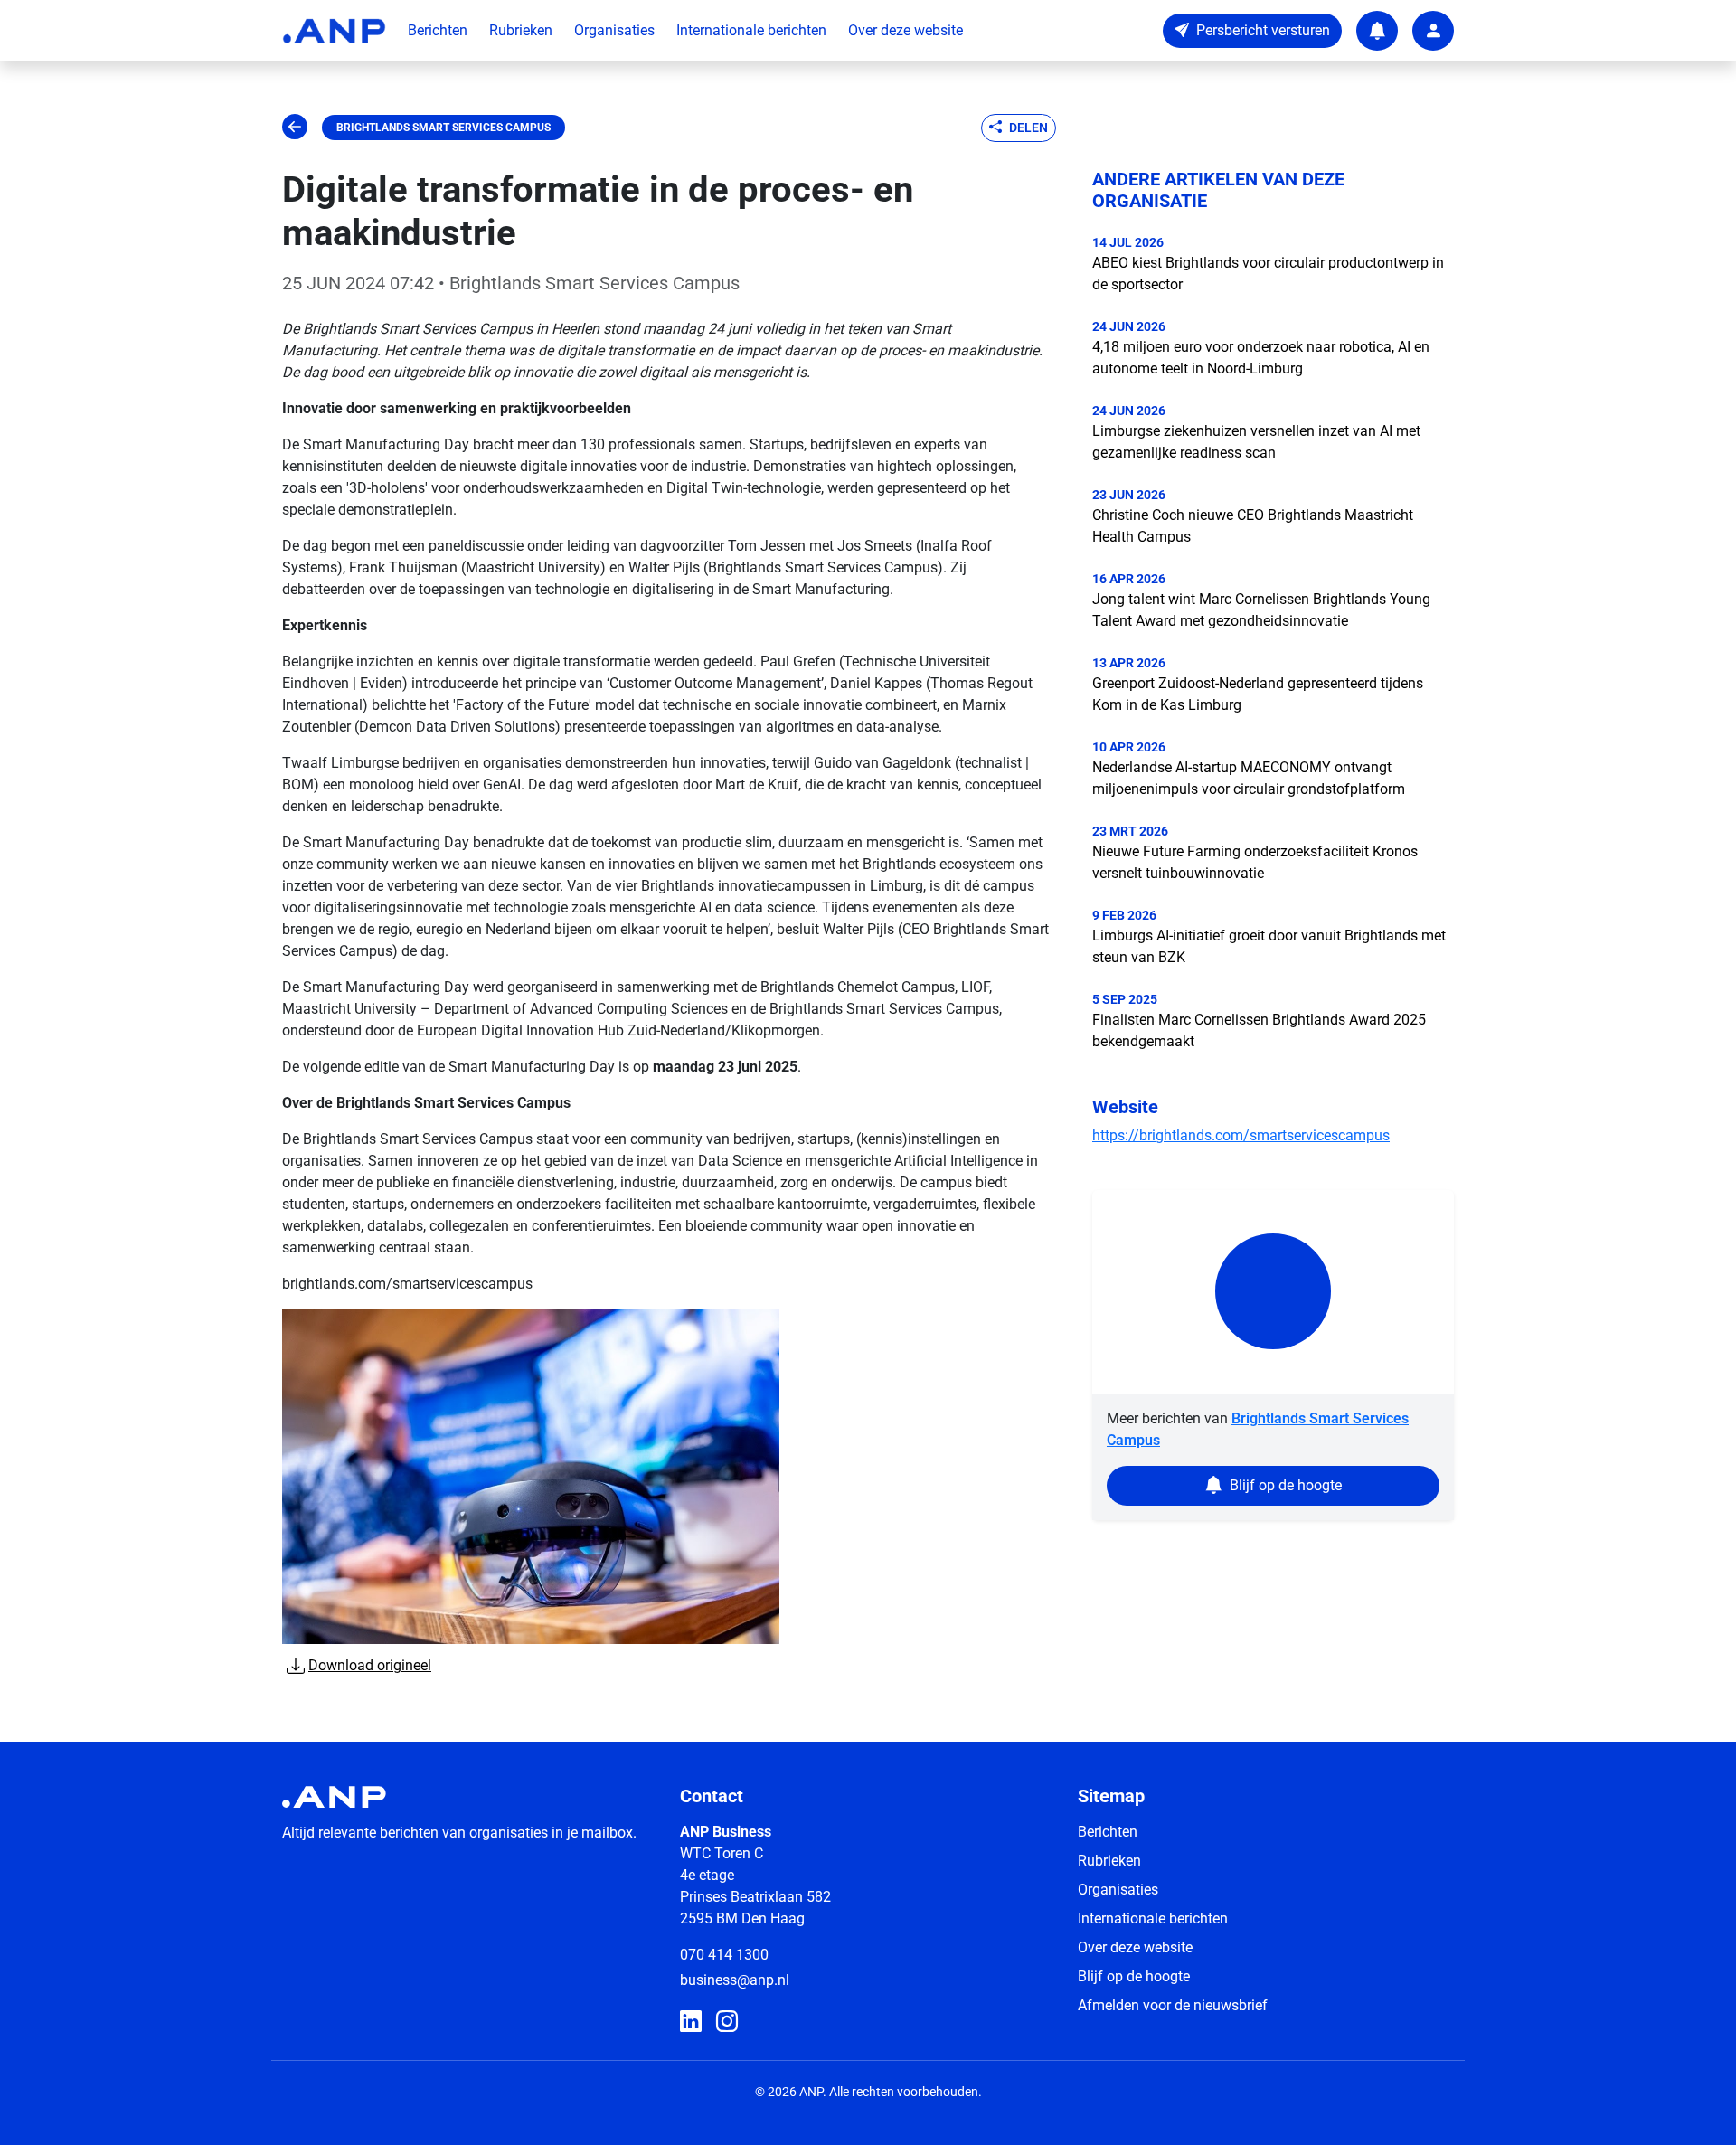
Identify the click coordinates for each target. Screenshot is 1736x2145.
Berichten (438, 30)
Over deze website (906, 30)
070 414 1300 (724, 1955)
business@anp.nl (735, 1980)
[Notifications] (1377, 31)
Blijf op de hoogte (1134, 1976)
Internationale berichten (751, 30)
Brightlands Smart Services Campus (443, 128)
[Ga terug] (295, 128)
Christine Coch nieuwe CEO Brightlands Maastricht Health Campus (1253, 526)
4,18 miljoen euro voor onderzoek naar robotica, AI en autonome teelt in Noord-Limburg (1261, 358)
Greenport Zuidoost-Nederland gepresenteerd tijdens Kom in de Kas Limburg (1258, 694)
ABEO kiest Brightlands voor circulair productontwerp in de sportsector (1268, 274)
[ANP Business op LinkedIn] (691, 2022)
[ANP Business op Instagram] (727, 2022)
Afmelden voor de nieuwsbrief (1173, 2005)
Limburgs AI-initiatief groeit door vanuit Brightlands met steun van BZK (1269, 946)
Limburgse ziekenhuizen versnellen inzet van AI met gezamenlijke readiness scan (1256, 442)
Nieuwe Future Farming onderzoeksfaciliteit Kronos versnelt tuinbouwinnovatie (1255, 862)
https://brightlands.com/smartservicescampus (1241, 1135)
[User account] (1433, 31)
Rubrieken (521, 30)
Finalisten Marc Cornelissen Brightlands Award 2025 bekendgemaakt (1259, 1030)
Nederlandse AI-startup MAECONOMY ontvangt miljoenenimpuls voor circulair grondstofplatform (1249, 778)
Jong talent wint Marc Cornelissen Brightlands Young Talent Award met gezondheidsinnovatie (1261, 610)
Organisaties (614, 30)
